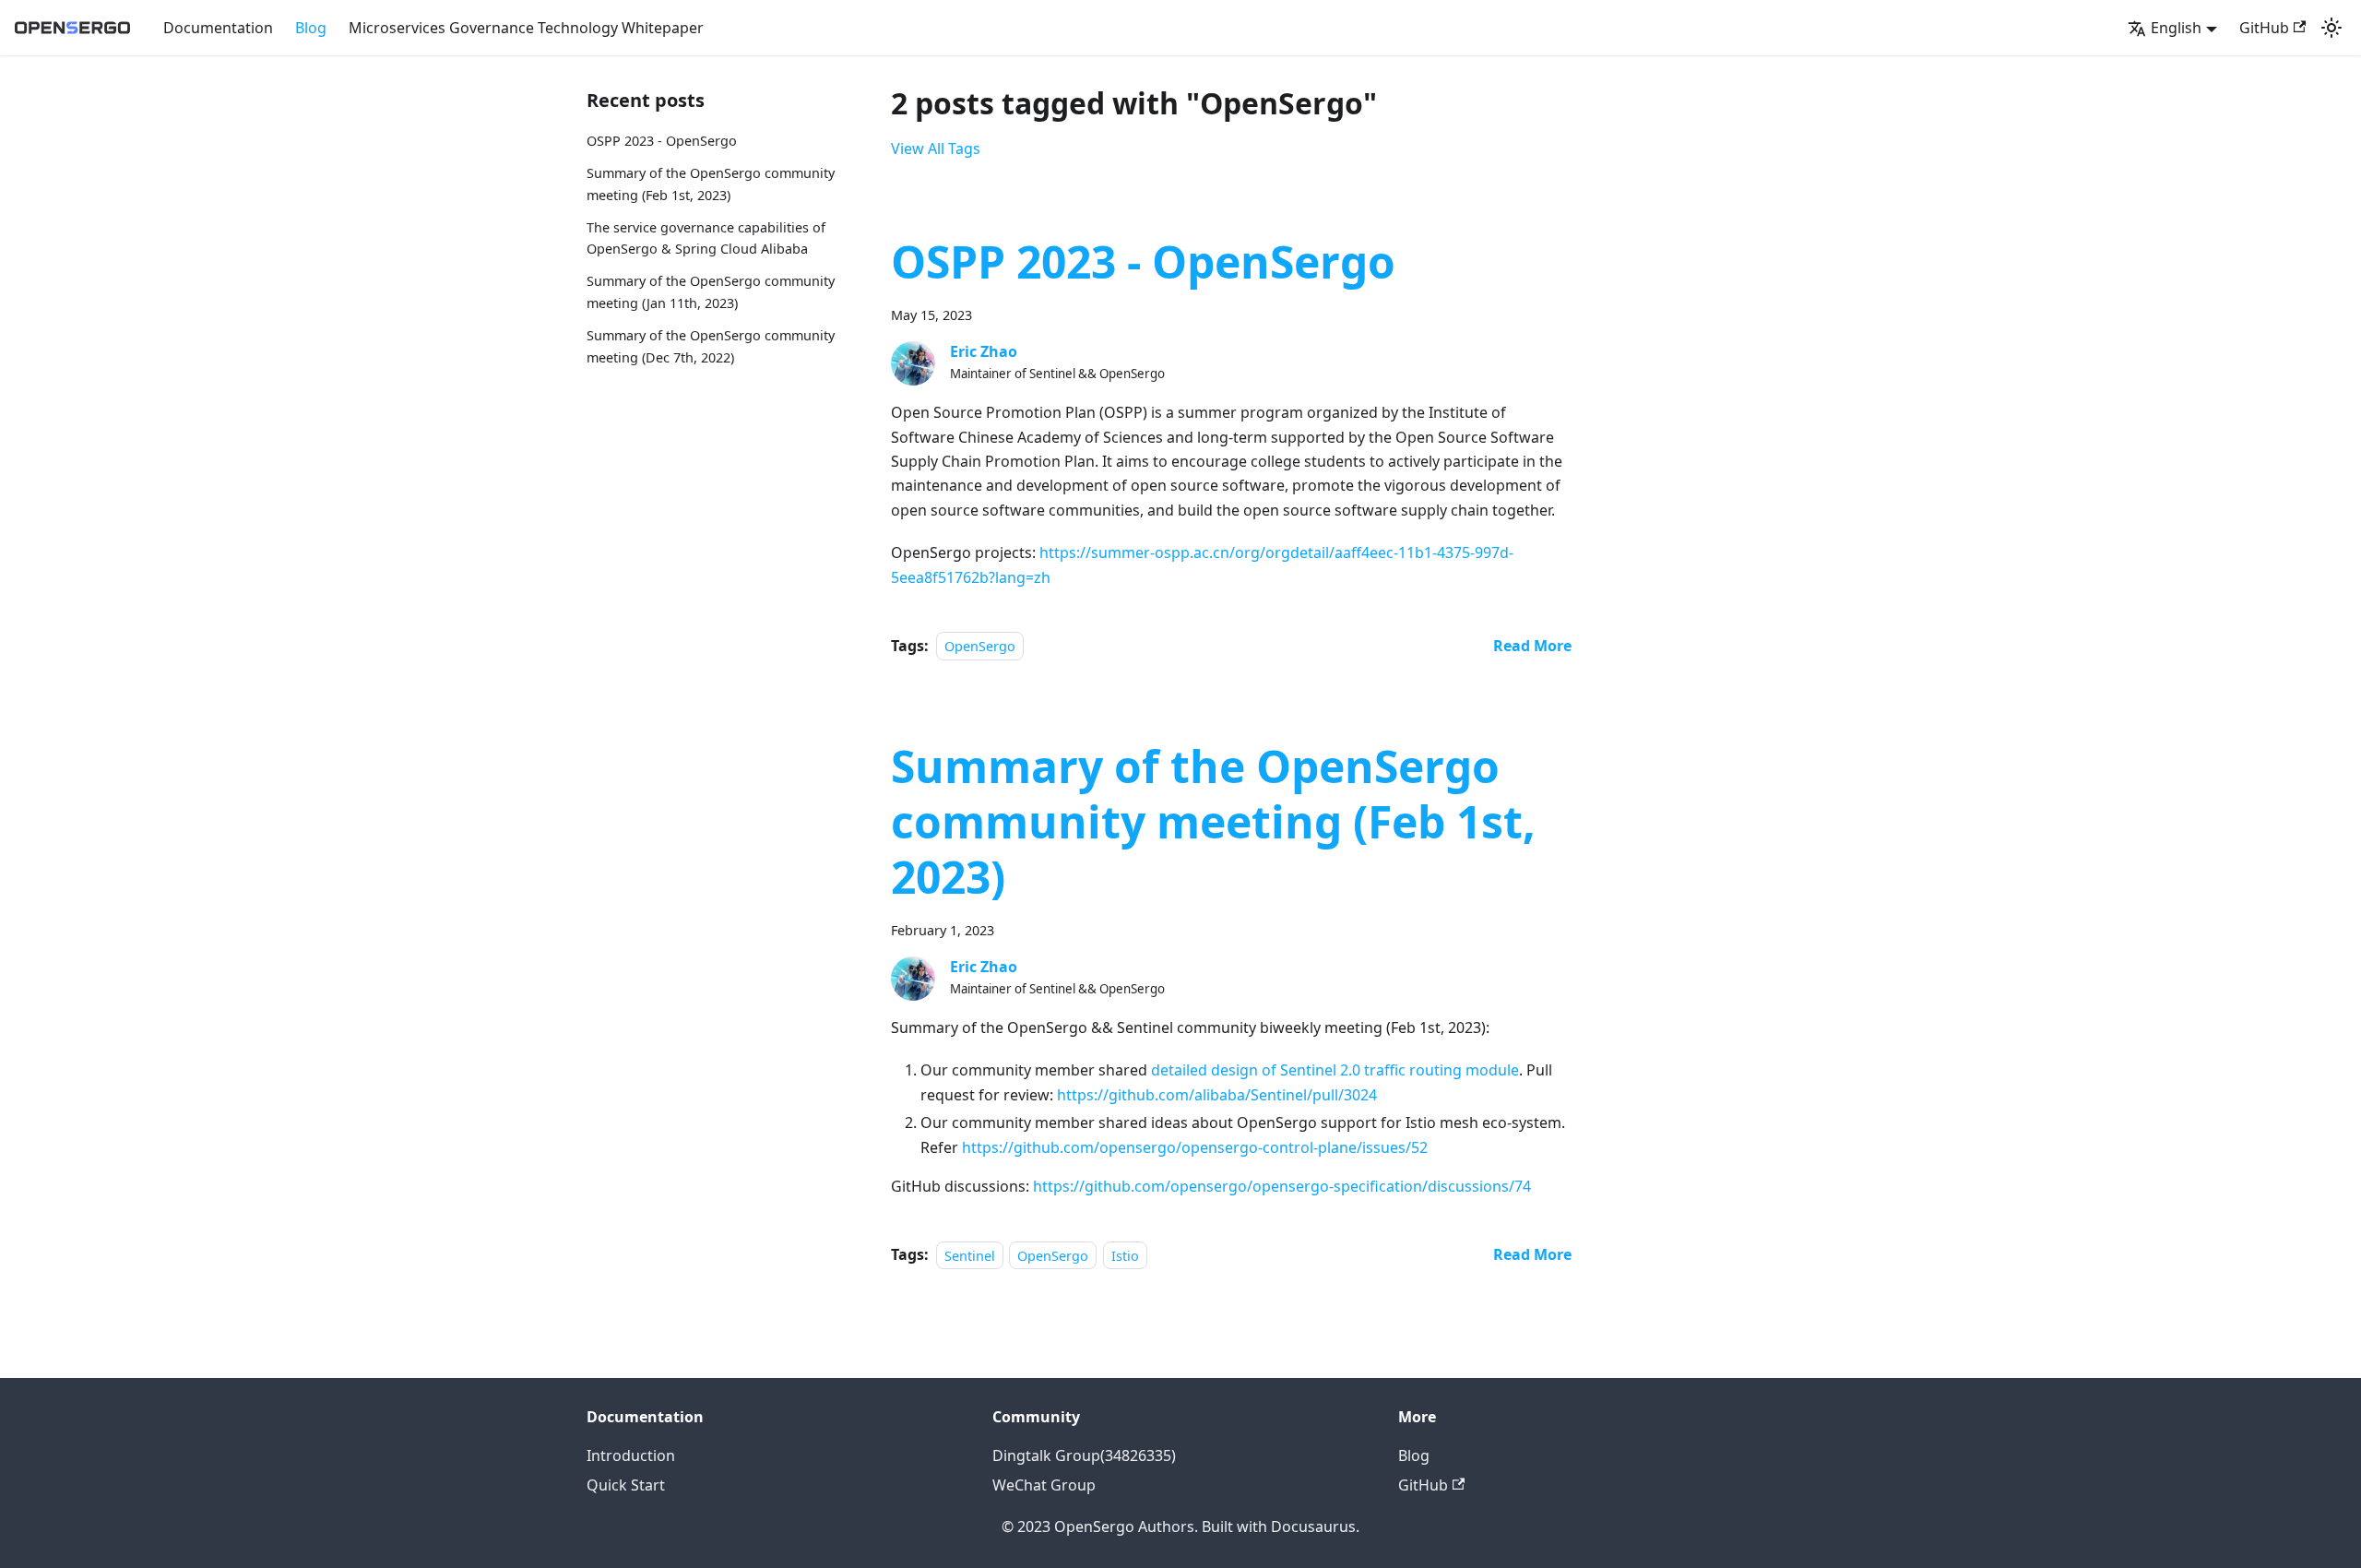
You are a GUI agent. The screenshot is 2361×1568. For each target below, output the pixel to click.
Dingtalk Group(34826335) (1084, 1455)
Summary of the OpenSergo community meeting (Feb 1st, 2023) (1213, 821)
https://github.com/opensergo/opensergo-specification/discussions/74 (1282, 1186)
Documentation (218, 28)
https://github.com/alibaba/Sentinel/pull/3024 (1217, 1095)
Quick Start (626, 1485)
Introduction (631, 1455)
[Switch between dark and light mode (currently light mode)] (2331, 28)
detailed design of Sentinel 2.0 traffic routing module (1335, 1070)
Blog (311, 28)
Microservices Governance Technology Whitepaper (526, 28)
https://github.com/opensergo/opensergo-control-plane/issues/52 (1195, 1147)
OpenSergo (980, 646)
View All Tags (936, 148)
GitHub (2264, 28)
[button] (2172, 28)
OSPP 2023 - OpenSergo (662, 141)
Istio (1125, 1255)
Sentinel (970, 1255)
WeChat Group (1044, 1485)
